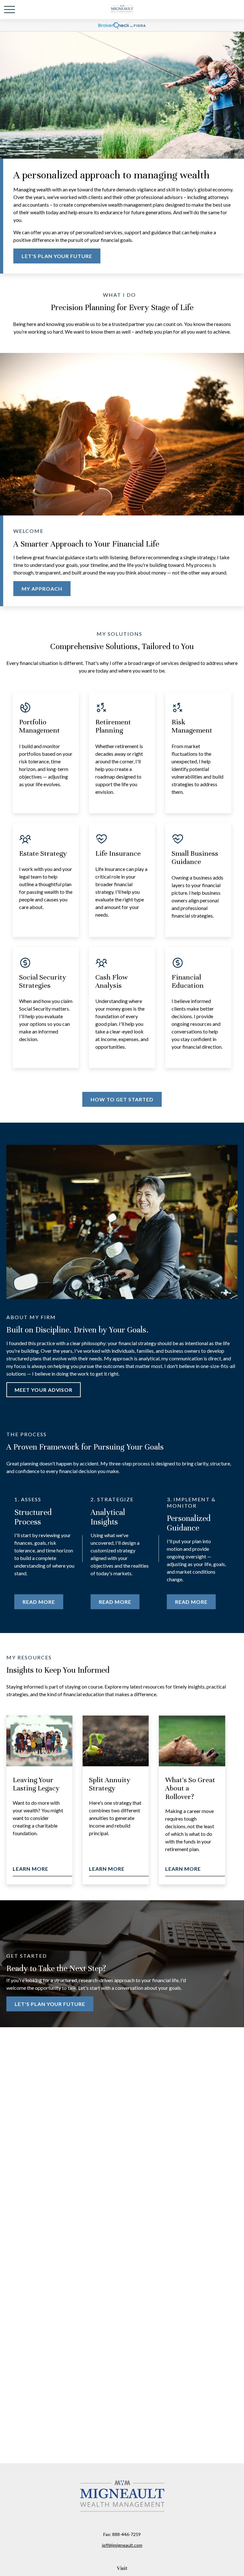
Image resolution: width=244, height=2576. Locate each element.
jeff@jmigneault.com (122, 2545)
